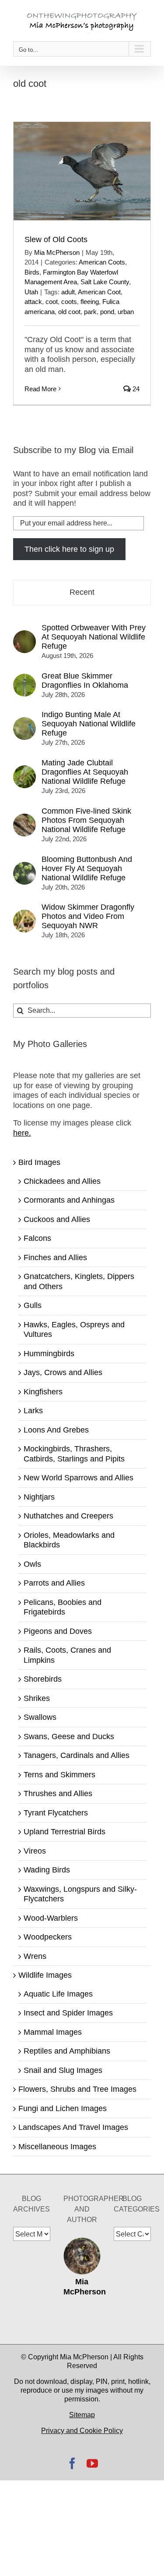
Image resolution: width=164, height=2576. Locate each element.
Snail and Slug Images (63, 2070)
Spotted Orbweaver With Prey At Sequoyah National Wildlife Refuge (94, 637)
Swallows (40, 1717)
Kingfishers (43, 1392)
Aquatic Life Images (58, 1994)
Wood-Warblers (51, 1918)
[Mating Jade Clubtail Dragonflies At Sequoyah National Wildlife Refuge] (24, 770)
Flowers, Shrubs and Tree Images (77, 2089)
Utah (31, 292)
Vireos (35, 1851)
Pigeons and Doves (58, 1631)
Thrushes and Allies (58, 1794)
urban (126, 312)
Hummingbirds (49, 1354)
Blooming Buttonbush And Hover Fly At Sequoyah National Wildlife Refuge (87, 868)
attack (33, 302)
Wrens (35, 1956)
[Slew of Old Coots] (82, 171)
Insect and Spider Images (68, 2013)
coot (52, 302)
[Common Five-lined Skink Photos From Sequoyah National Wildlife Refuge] (24, 818)
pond (107, 312)
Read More (40, 389)
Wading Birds (47, 1870)
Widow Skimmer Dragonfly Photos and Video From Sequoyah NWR (88, 916)
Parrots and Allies (54, 1583)
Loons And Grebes (56, 1430)
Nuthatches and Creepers (68, 1516)
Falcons (37, 1238)
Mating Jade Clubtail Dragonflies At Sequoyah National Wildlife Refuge (85, 772)
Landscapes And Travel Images (73, 2127)
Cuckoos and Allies (57, 1219)
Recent (82, 592)
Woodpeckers (48, 1937)
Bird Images (39, 1162)
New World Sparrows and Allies (79, 1478)
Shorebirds (43, 1679)
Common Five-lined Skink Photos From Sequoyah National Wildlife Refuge (86, 820)
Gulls (33, 1305)
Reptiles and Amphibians (67, 2051)
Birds (32, 272)
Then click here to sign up (69, 549)
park (90, 312)
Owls (32, 1564)
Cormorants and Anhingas (69, 1200)
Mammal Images (53, 2032)
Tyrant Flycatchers (56, 1813)
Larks (33, 1411)
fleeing (90, 302)
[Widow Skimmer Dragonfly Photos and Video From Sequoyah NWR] (24, 915)
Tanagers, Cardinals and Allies (77, 1755)
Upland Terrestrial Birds (65, 1832)
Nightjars (39, 1497)
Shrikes (37, 1698)
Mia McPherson (57, 252)
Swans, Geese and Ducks (69, 1736)
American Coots (102, 262)
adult (68, 292)
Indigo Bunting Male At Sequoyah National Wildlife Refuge (89, 724)
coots (69, 302)
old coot (69, 312)
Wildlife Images (45, 1975)
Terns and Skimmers (59, 1775)
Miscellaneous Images (57, 2147)
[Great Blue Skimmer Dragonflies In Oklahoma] (24, 679)
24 (135, 389)
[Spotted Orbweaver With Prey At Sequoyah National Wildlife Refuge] (24, 635)
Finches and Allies (55, 1258)
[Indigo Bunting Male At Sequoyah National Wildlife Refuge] (24, 722)
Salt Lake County (105, 282)
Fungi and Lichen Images (63, 2108)
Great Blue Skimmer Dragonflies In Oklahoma (85, 681)
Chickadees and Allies (62, 1181)
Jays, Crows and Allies (63, 1372)
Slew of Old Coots (56, 239)
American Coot (99, 292)
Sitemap (82, 2415)
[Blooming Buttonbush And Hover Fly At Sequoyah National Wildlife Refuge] (24, 867)
